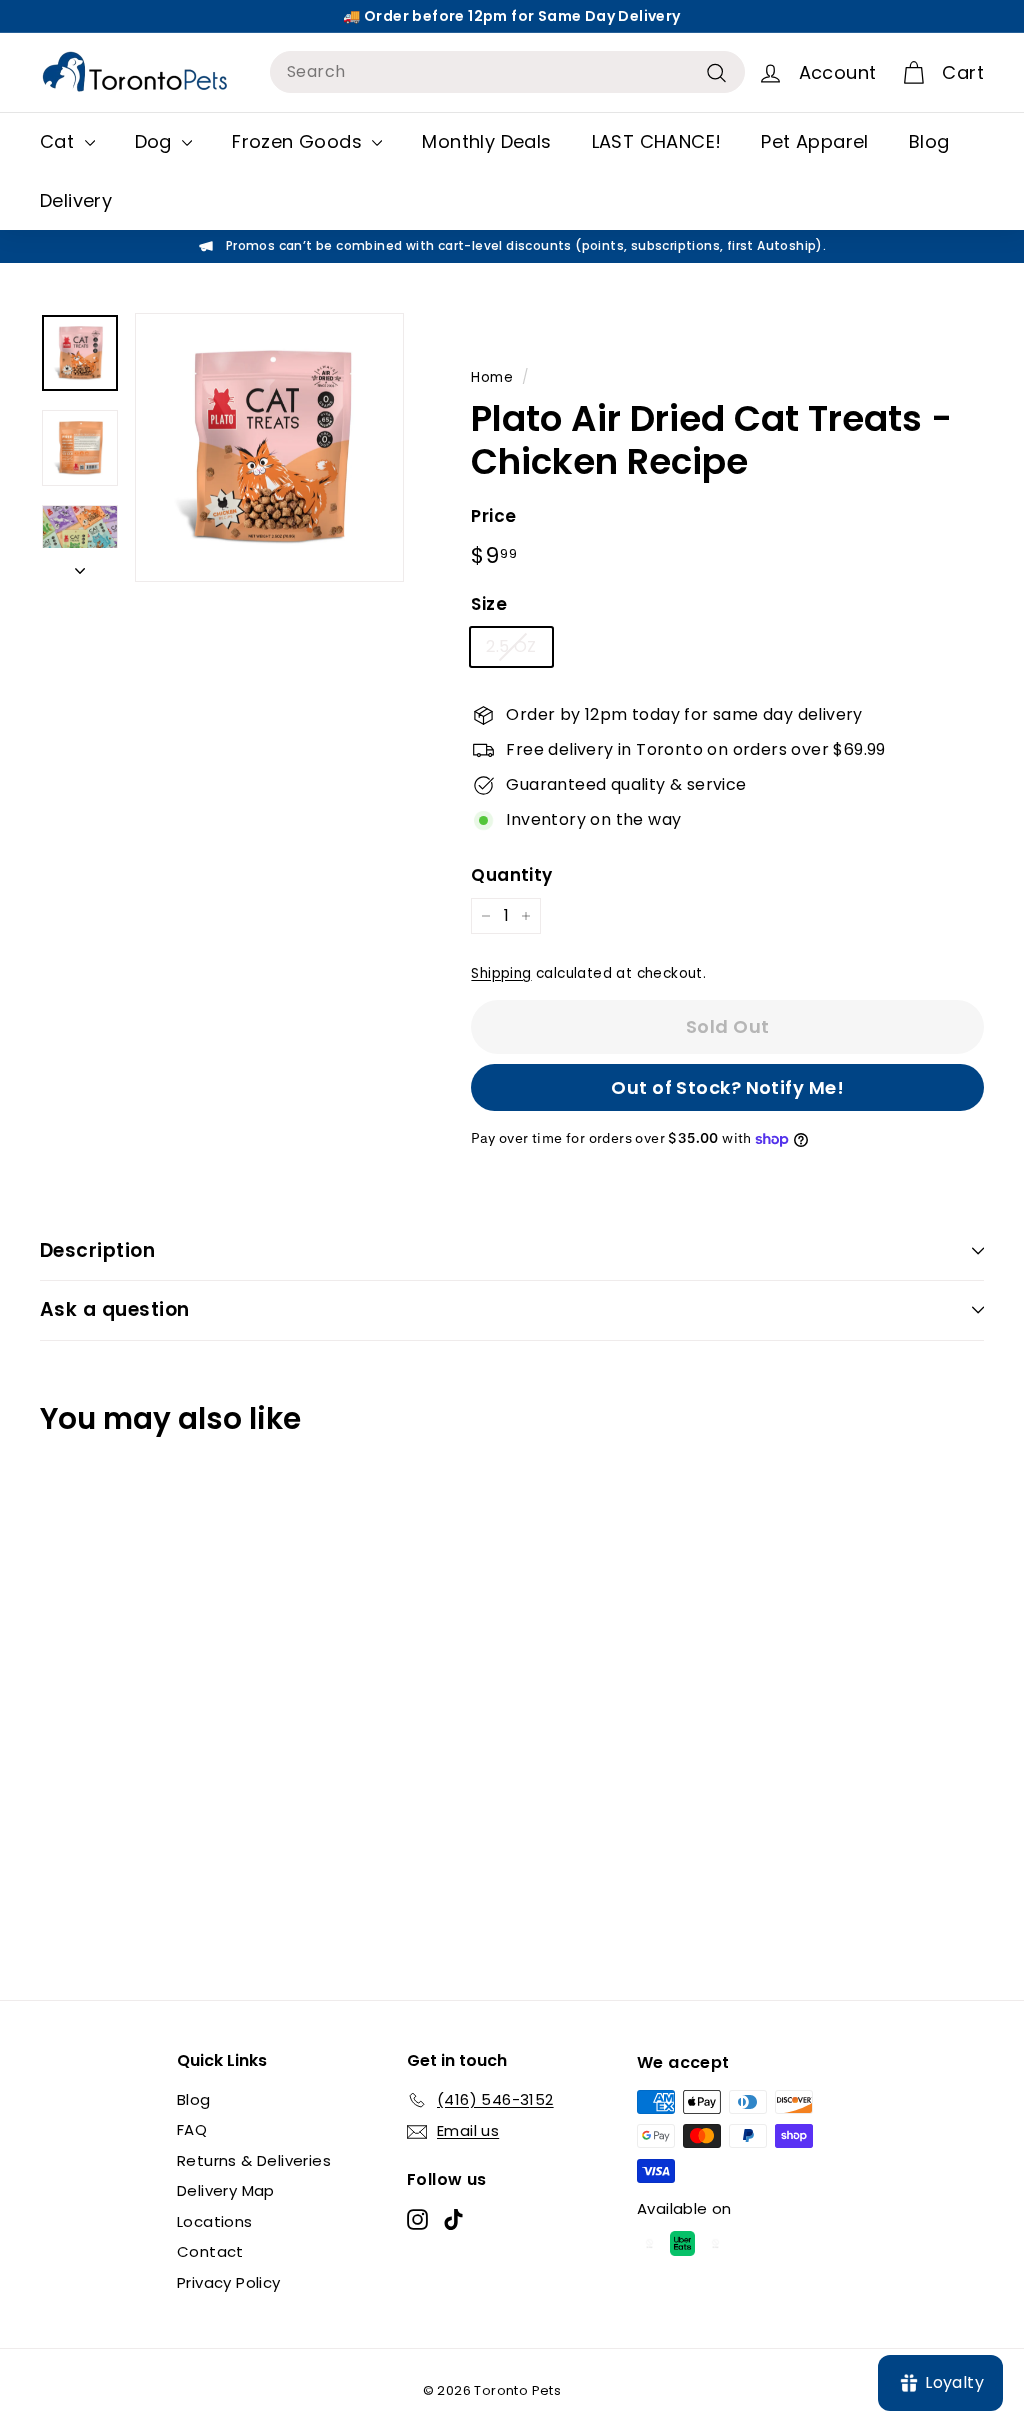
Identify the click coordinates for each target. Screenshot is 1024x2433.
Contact (210, 2251)
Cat (60, 141)
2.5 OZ (511, 646)
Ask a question (115, 1309)
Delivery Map (226, 2190)
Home (492, 377)
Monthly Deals (486, 141)
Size (489, 604)
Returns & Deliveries (254, 2160)
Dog (156, 141)
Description (97, 1250)
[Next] (80, 565)
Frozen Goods (299, 141)
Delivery (76, 200)
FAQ (192, 2129)
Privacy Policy (229, 2282)
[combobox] (507, 72)
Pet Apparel (814, 141)
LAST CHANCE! (657, 141)
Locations (215, 2221)
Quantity (511, 875)
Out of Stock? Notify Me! (727, 1087)
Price (493, 516)
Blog (929, 141)
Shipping (501, 973)
